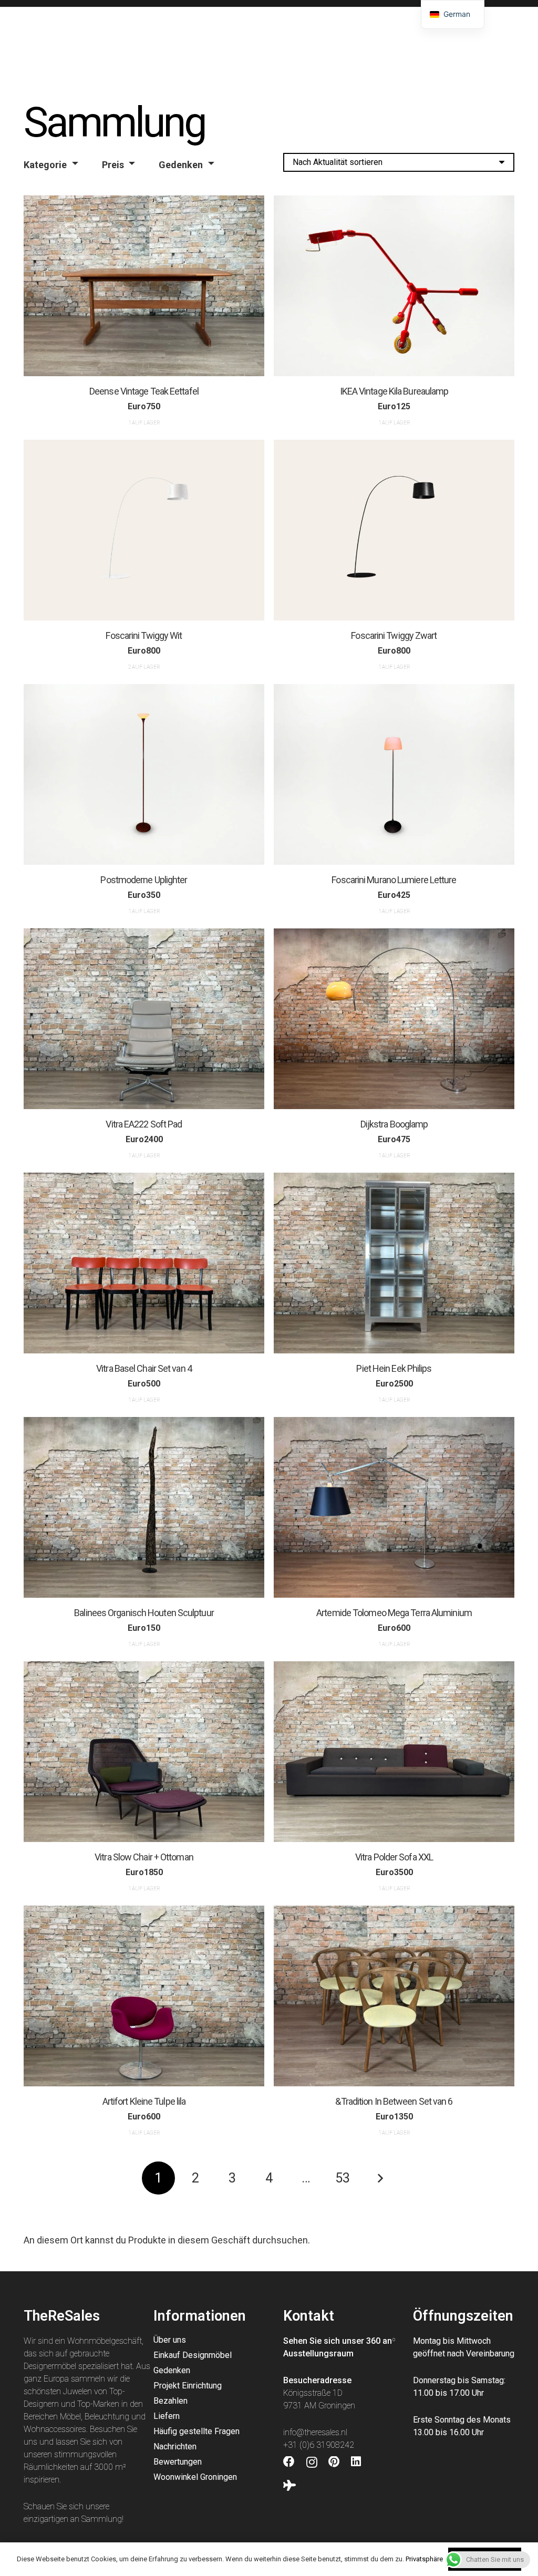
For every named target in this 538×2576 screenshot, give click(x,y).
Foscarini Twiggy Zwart (394, 635)
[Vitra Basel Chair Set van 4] (144, 1263)
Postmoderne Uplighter (144, 879)
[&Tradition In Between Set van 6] (394, 1996)
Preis (113, 165)
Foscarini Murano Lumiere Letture (394, 879)
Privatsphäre (424, 2559)
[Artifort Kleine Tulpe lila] (144, 1996)
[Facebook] (289, 2462)
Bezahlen (170, 2401)
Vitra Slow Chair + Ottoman (144, 1857)
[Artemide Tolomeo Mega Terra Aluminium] (394, 1507)
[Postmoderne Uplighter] (144, 774)
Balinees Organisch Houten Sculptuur (144, 1613)
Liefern (167, 2416)
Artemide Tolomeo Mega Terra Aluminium (394, 1613)
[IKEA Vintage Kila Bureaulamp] (394, 286)
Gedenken (181, 165)
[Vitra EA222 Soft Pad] (144, 1019)
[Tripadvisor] (289, 2486)
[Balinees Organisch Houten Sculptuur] (144, 1507)
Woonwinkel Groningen (195, 2477)
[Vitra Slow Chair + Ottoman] (144, 1752)
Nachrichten (175, 2446)
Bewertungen (178, 2462)
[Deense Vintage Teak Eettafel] (144, 286)
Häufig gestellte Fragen (196, 2431)
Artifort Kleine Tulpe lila (144, 2101)
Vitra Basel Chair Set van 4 (144, 1368)
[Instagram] (312, 2463)
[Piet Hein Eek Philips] (394, 1263)
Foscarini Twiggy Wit (144, 635)
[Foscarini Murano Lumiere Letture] (394, 774)
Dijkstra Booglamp (394, 1124)
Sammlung (102, 2519)
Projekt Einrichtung (188, 2386)
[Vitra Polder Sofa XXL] (394, 1752)
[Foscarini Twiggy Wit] (144, 530)
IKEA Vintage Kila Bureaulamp (394, 391)
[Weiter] (380, 2178)
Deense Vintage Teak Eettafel (144, 391)
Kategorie (45, 165)
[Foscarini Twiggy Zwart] (394, 530)
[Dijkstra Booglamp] (394, 1019)
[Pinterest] (334, 2462)
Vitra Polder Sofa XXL (394, 1857)
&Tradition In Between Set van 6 (394, 2101)
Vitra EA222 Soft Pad (144, 1124)
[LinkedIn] (356, 2462)
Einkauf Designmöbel (193, 2355)
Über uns (170, 2340)
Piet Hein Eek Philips (394, 1368)
